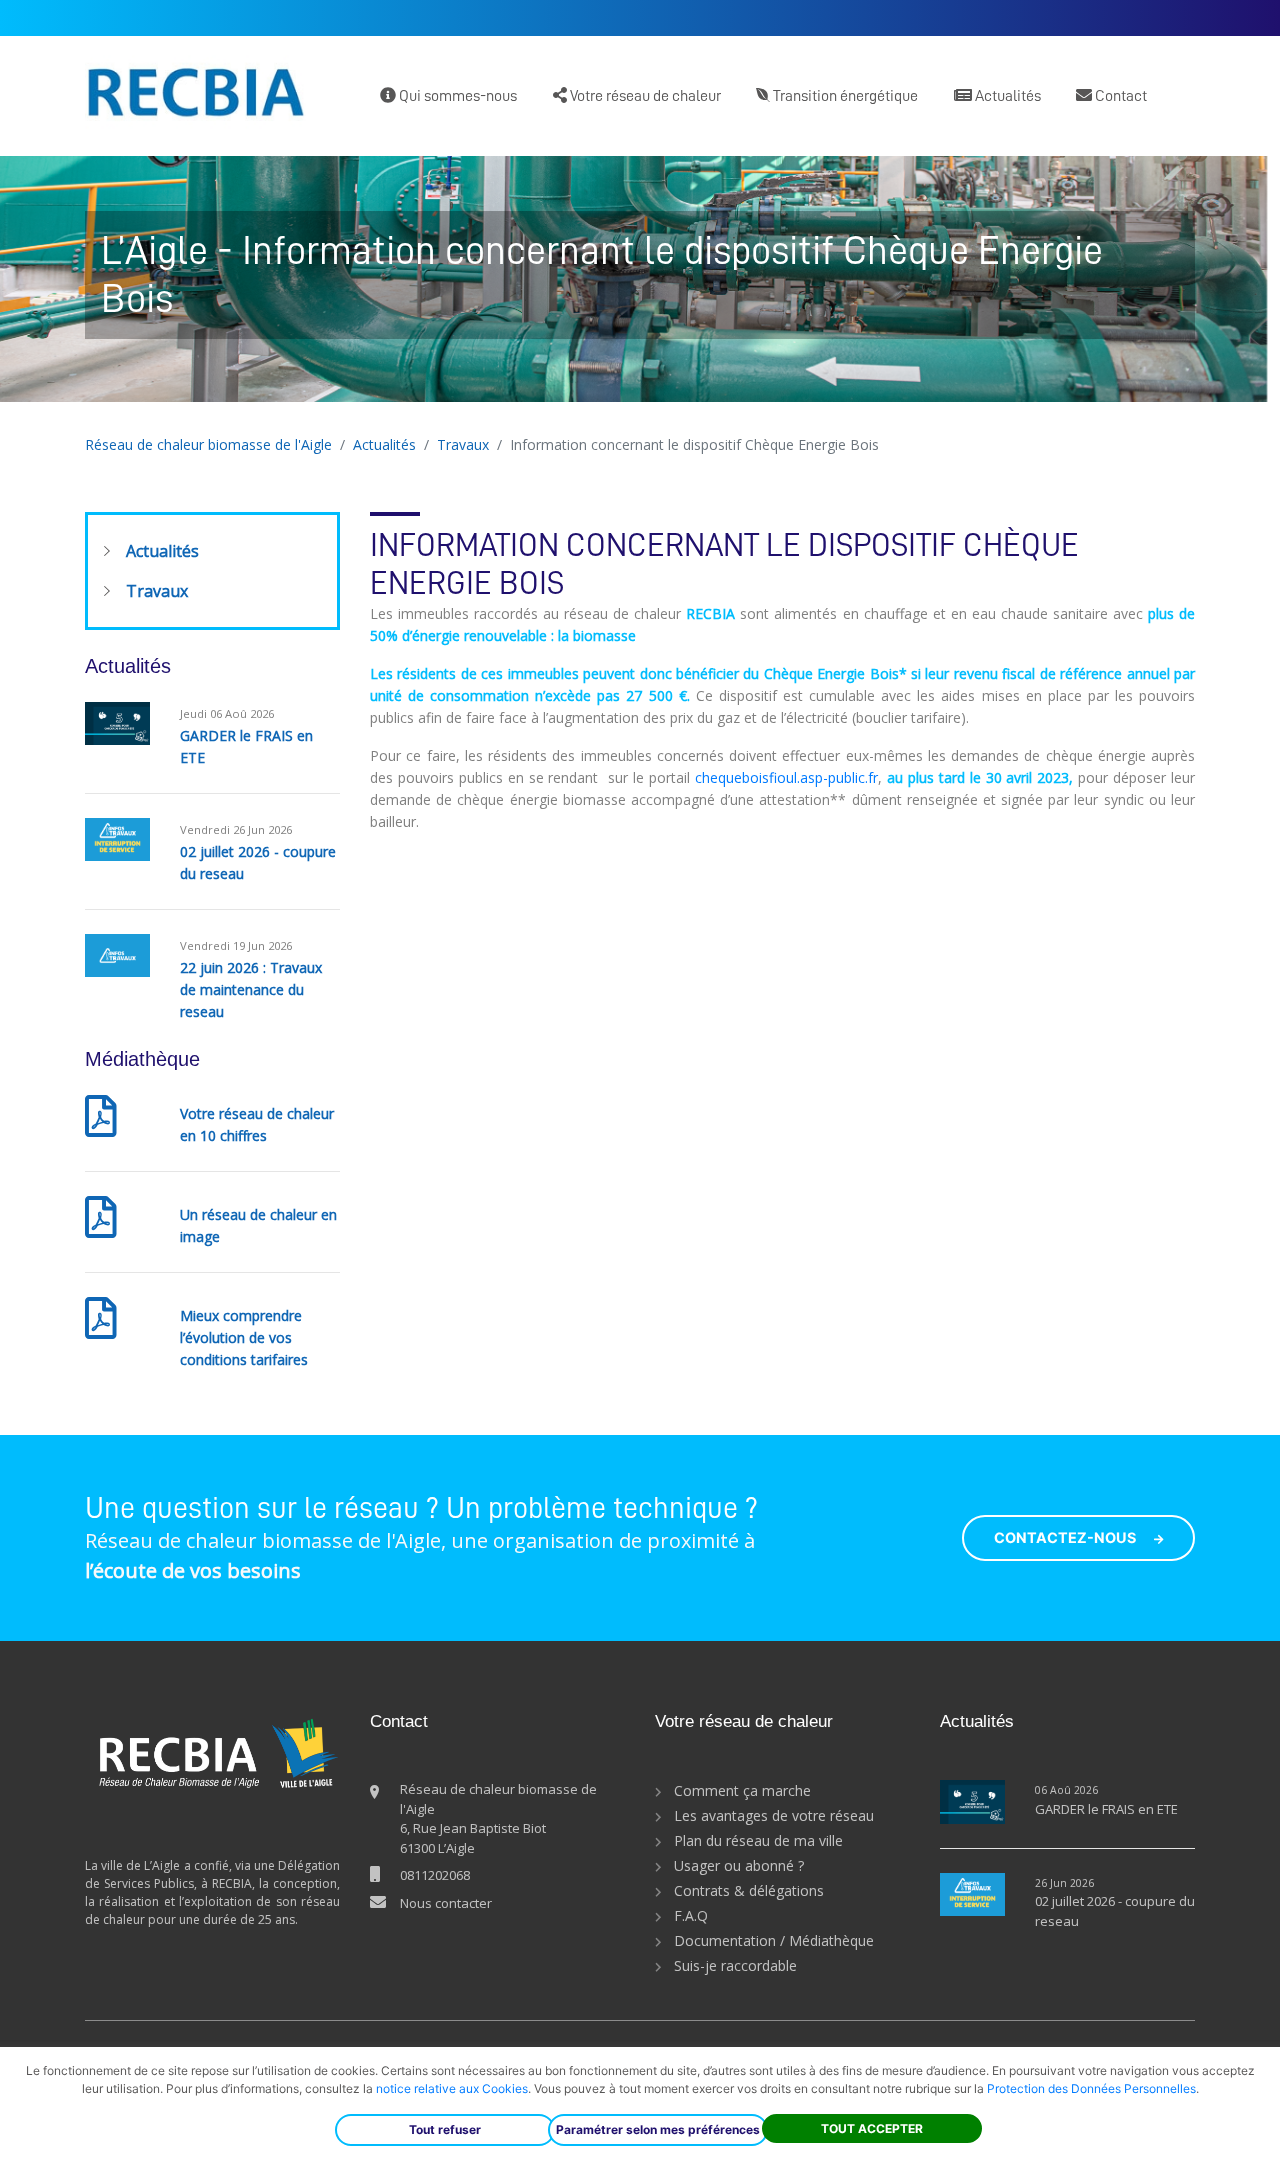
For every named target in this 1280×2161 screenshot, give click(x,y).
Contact (1119, 96)
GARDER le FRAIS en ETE (1106, 1809)
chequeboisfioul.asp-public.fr (786, 777)
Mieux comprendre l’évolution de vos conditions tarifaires (244, 1337)
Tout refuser (445, 2129)
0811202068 (435, 1875)
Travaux (463, 444)
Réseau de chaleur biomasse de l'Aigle (208, 444)
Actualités (1006, 96)
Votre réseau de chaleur (644, 96)
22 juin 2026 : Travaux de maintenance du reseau (251, 989)
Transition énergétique (844, 96)
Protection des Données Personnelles (1091, 2088)
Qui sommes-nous (456, 96)
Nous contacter (446, 1903)
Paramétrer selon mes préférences (658, 2129)
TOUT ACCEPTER (872, 2128)
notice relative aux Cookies (452, 2088)
